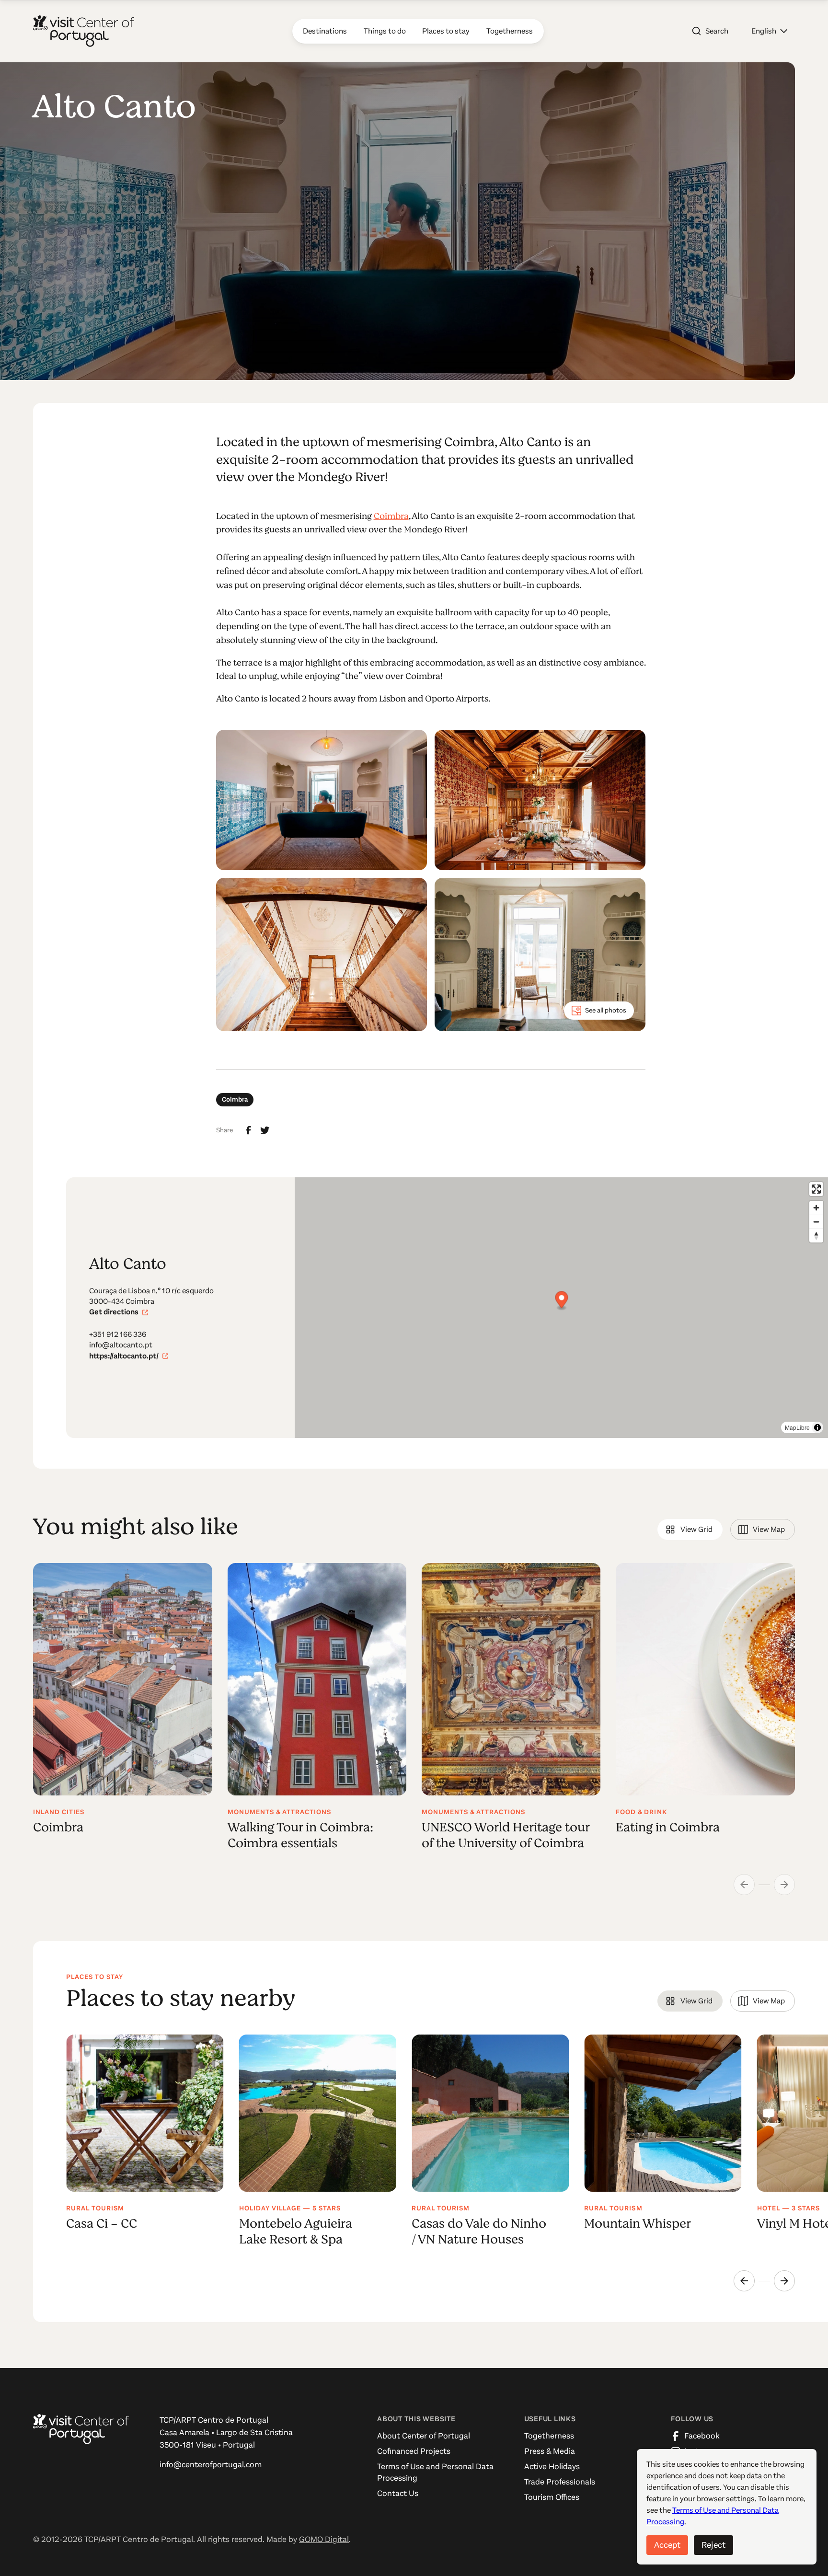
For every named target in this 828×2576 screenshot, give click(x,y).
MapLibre (797, 1427)
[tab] (690, 1529)
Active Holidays (552, 2467)
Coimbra (391, 516)
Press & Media (550, 2451)
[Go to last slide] (744, 2281)
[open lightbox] (322, 800)
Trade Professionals (560, 2482)
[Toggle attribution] (817, 1427)
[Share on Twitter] (265, 1130)
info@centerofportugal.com (211, 2465)
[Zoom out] (816, 1222)
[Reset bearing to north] (816, 1236)
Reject (713, 2545)
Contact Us (398, 2493)
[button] (769, 31)
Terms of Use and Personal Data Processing (435, 2472)
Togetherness (549, 2436)
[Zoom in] (816, 1208)
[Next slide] (784, 2281)
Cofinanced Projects (414, 2451)
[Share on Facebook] (249, 1130)
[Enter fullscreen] (816, 1189)
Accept (667, 2545)
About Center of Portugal (424, 2436)
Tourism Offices (552, 2497)
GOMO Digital (324, 2539)
